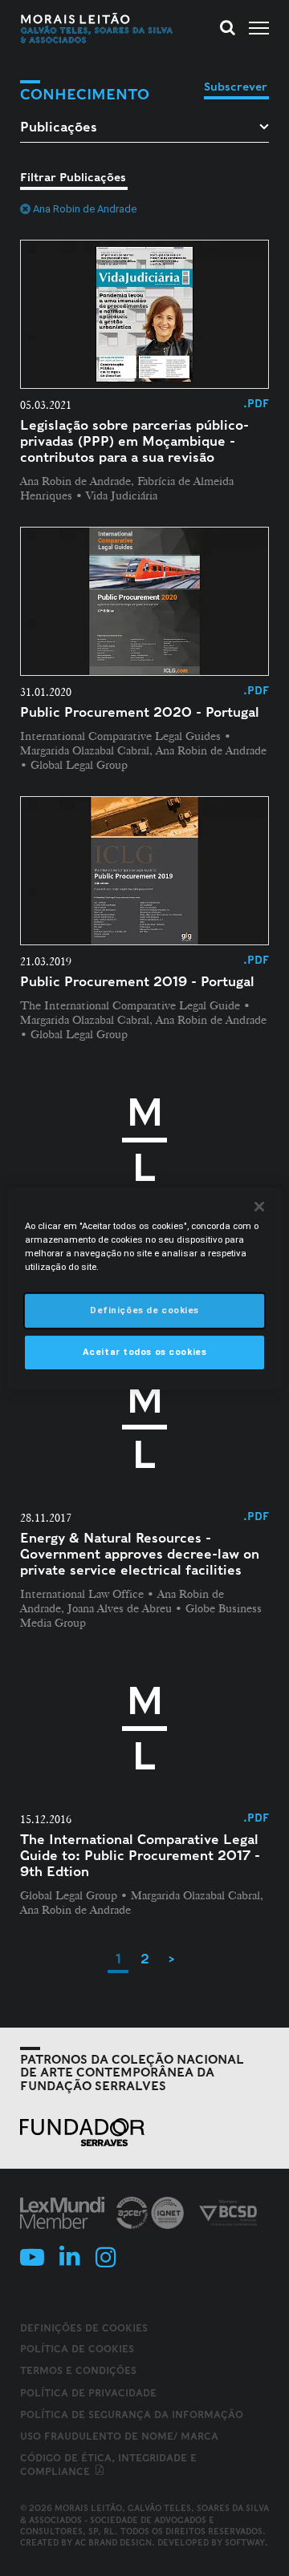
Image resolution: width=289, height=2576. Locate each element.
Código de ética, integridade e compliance (108, 2465)
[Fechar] (259, 1206)
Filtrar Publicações (73, 177)
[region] (144, 1288)
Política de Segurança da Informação (132, 2414)
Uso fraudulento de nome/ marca (119, 2436)
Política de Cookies (77, 2349)
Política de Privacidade (88, 2393)
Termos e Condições (78, 2370)
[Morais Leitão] (97, 28)
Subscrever (236, 87)
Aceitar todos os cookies (145, 1352)
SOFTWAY (245, 2542)
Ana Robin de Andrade (85, 209)
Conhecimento (85, 94)
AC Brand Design (113, 2542)
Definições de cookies (84, 2328)
